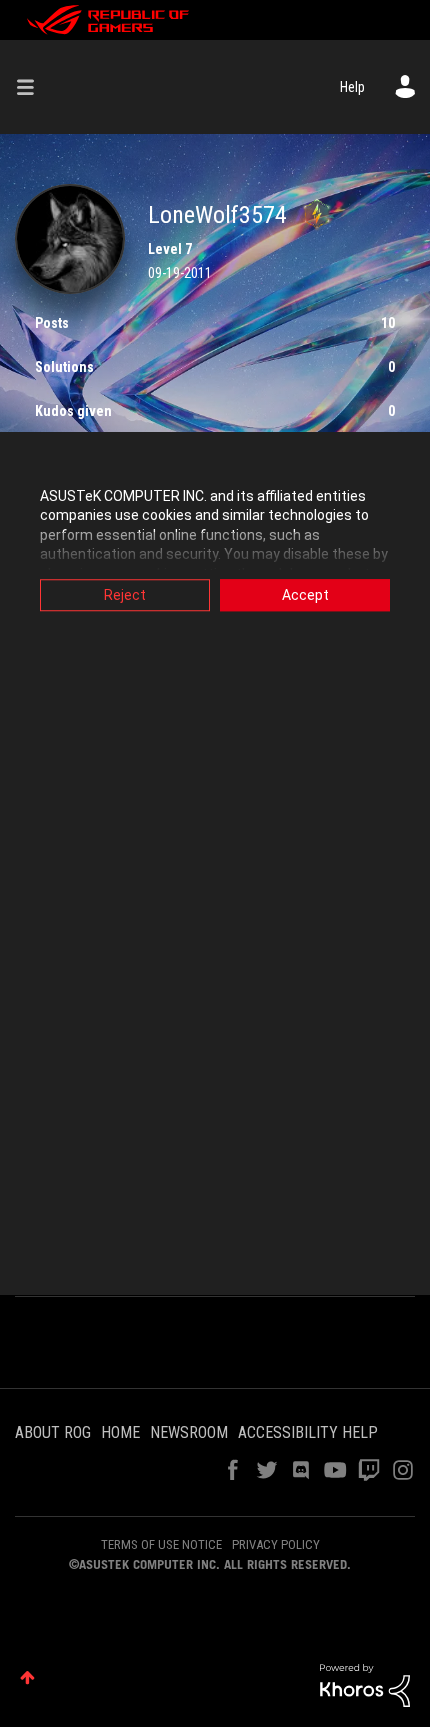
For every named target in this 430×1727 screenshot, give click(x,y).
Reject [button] (125, 595)
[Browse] (33, 87)
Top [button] (27, 1677)
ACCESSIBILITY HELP (308, 1432)
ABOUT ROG (53, 1432)
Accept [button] (305, 595)
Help (352, 87)
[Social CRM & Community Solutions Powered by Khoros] (365, 1684)
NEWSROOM (189, 1432)
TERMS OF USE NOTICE (161, 1544)
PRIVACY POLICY (276, 1544)
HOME (120, 1432)
